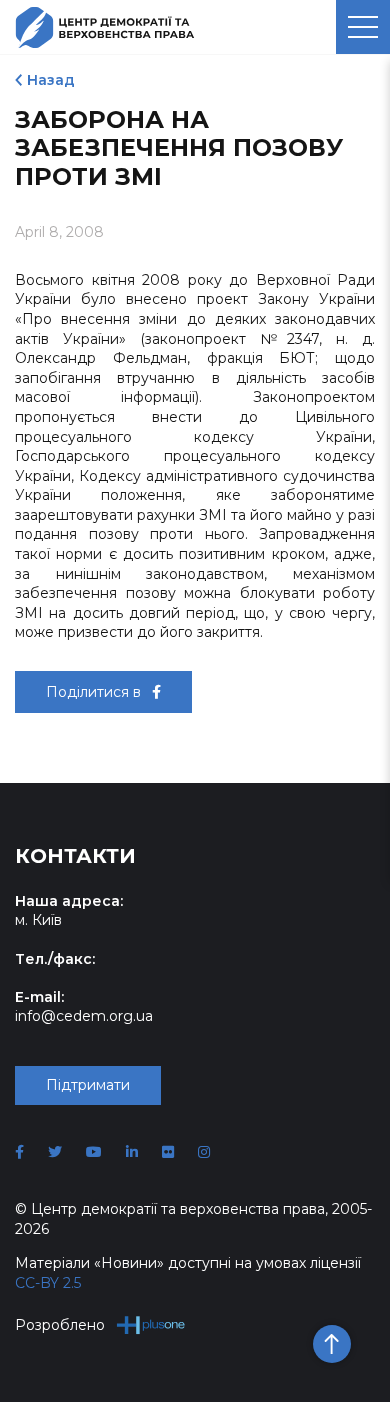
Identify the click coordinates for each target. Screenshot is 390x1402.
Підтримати (88, 1085)
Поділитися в (95, 692)
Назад (51, 80)
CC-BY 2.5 (48, 1283)
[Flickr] (168, 1152)
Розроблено (60, 1325)
